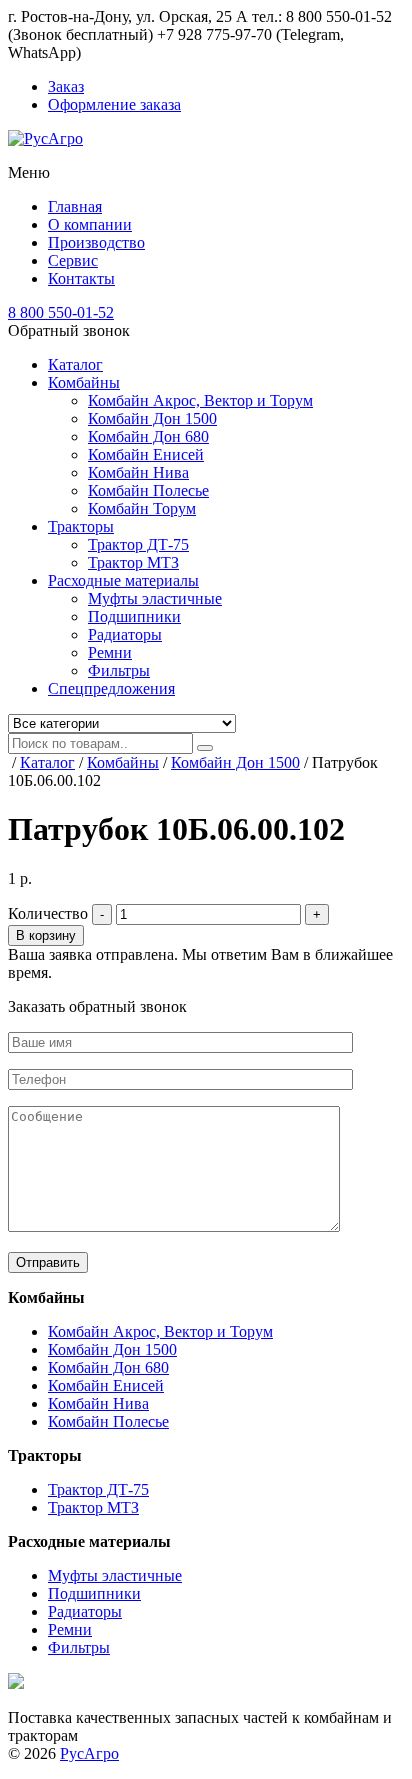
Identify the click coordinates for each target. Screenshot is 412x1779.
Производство (96, 242)
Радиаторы (125, 634)
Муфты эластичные (155, 598)
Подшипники (134, 616)
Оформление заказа (114, 104)
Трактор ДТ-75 (138, 544)
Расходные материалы (123, 580)
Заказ (66, 86)
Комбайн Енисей (146, 454)
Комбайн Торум (142, 508)
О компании (90, 224)
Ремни (110, 652)
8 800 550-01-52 (61, 312)
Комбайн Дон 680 (148, 436)
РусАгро (89, 1753)
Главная (75, 206)
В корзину (46, 935)
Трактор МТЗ (133, 562)
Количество (48, 913)
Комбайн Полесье (148, 490)
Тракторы (81, 526)
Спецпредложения (111, 688)
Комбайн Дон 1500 (152, 418)
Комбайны (84, 382)
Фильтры (119, 670)
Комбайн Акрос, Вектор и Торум (200, 400)
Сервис (73, 260)
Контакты (81, 278)
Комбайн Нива (138, 472)
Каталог (75, 364)
